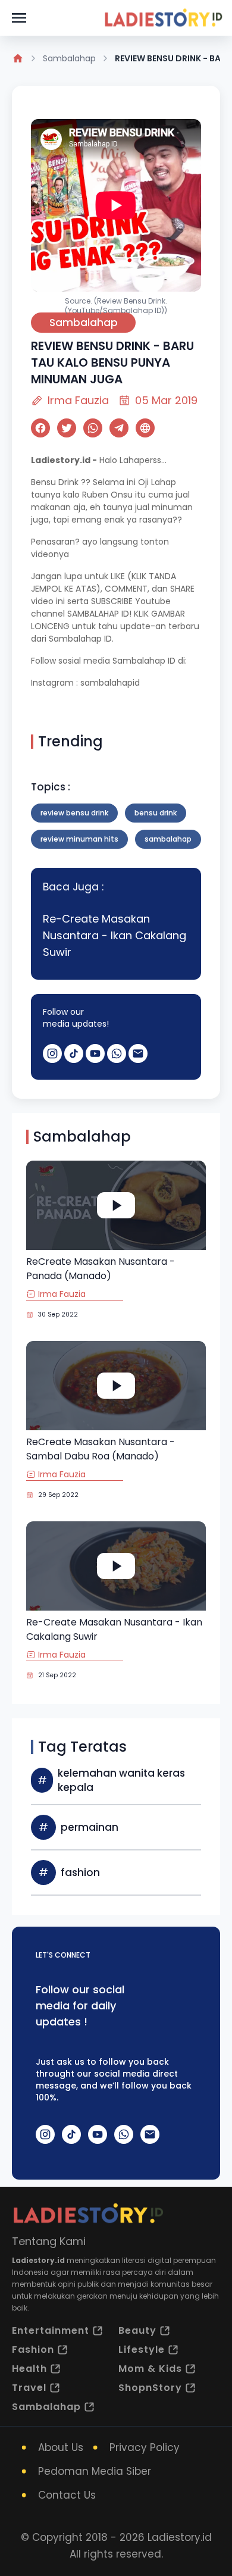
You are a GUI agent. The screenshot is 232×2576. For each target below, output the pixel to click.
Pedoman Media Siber (95, 2471)
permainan (90, 1827)
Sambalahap (69, 58)
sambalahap (168, 839)
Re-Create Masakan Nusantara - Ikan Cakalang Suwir (115, 935)
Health (29, 2369)
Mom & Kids (150, 2369)
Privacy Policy (145, 2447)
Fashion (33, 2350)
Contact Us (67, 2495)
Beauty (137, 2330)
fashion (80, 1872)
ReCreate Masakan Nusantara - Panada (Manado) (101, 1269)
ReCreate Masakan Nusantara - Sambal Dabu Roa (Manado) (101, 1449)
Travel (29, 2388)
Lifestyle (142, 2350)
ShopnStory (150, 2388)
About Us (61, 2447)
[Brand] (163, 18)
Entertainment (51, 2330)
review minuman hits (79, 839)
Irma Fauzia (78, 400)
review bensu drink (74, 813)
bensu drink (156, 813)
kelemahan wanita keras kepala (121, 1780)
